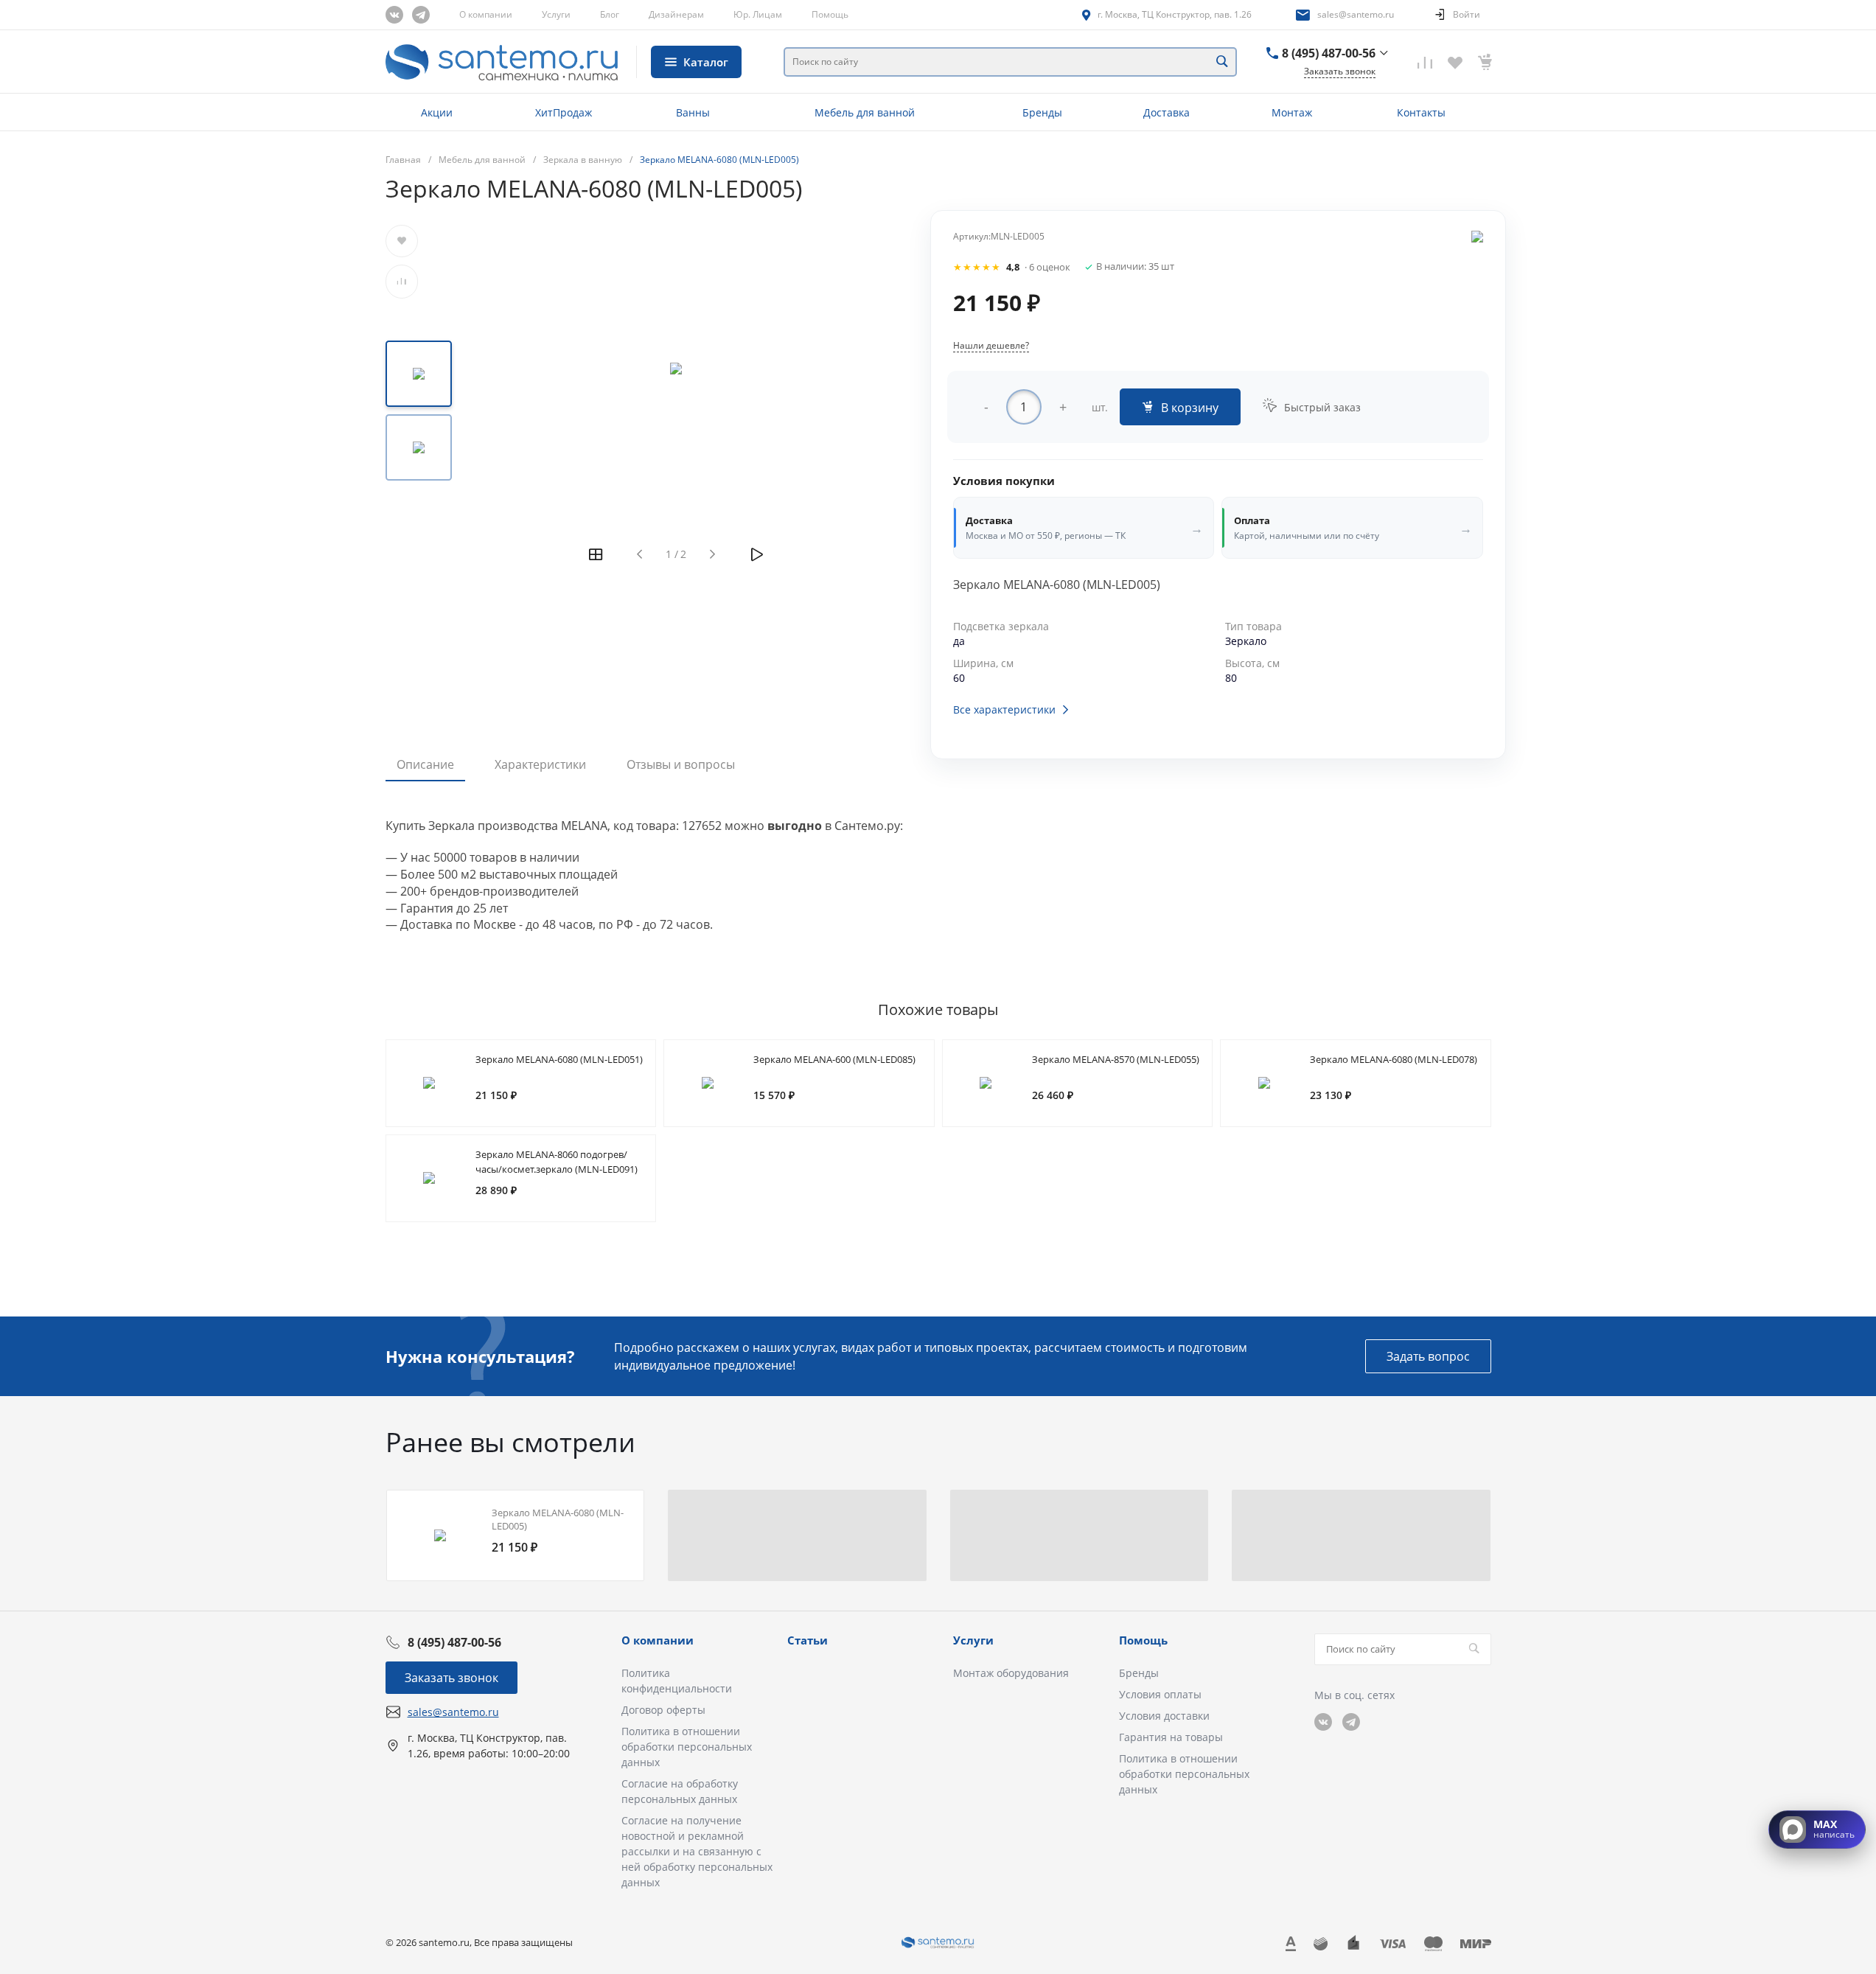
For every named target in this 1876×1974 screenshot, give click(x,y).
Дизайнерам (676, 14)
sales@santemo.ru (1356, 14)
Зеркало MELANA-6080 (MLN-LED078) (1394, 1059)
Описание (425, 764)
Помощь (830, 14)
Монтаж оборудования (1011, 1673)
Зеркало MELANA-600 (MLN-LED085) (834, 1059)
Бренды (1139, 1673)
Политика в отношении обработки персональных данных (687, 1747)
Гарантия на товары (1171, 1737)
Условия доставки (1164, 1716)
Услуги (556, 14)
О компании (486, 14)
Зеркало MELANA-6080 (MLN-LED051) (559, 1059)
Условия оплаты (1160, 1694)
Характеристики (540, 764)
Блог (610, 14)
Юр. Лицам (758, 14)
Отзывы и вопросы (681, 764)
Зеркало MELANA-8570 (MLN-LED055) (1116, 1059)
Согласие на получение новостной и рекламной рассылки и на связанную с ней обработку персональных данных (697, 1851)
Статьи (808, 1640)
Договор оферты (663, 1710)
